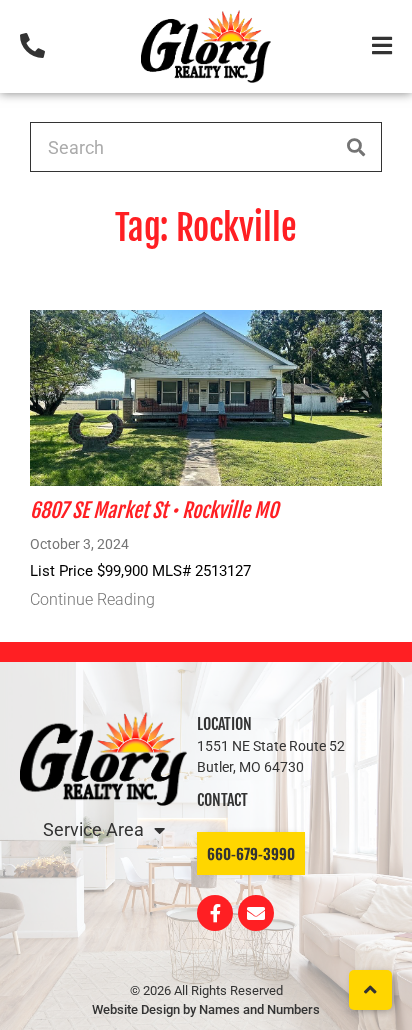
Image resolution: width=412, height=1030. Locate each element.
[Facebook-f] (215, 913)
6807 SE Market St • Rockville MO (154, 510)
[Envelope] (256, 913)
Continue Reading (92, 599)
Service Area (93, 829)
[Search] (356, 147)
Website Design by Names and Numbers (206, 1009)
